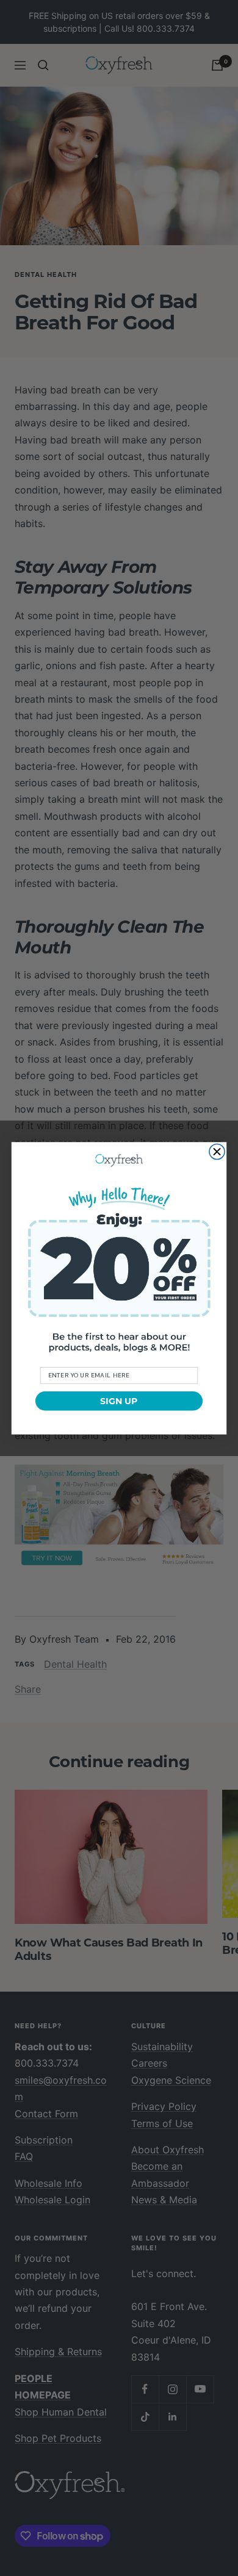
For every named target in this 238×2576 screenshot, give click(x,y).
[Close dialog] (217, 1151)
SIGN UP (119, 1401)
